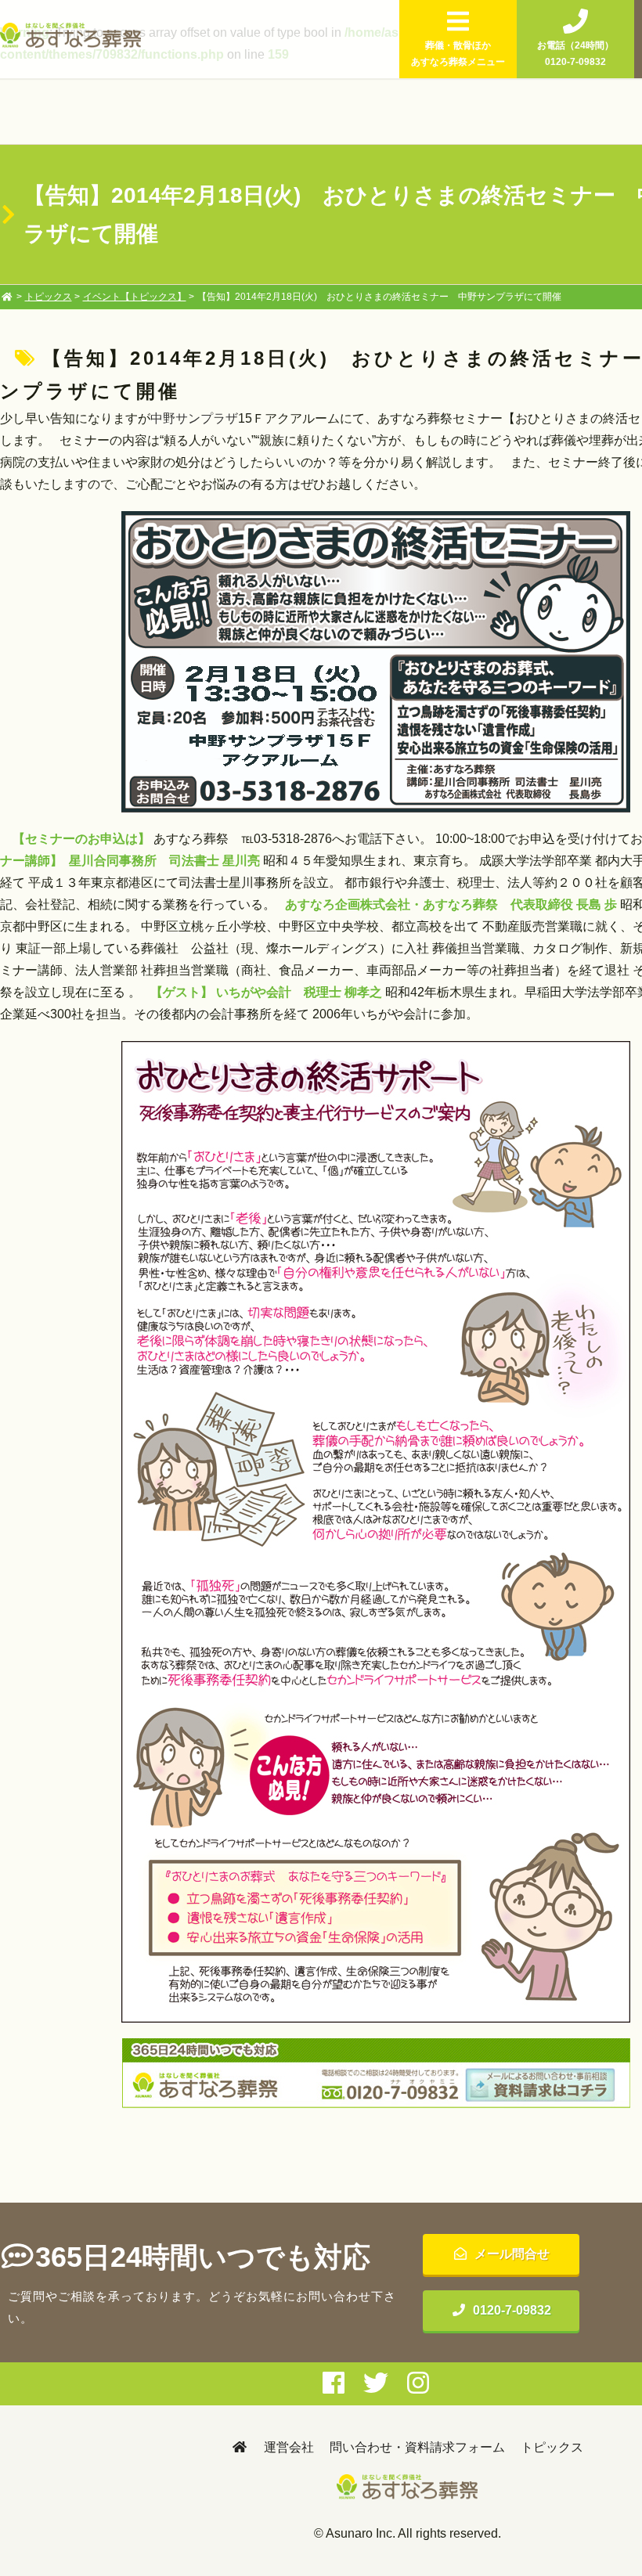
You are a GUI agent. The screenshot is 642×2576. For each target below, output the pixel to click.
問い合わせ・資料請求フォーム (417, 2447)
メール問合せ (512, 2254)
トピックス (49, 297)
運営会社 (289, 2447)
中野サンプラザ (194, 418)
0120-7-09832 (512, 2310)
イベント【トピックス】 (135, 297)
